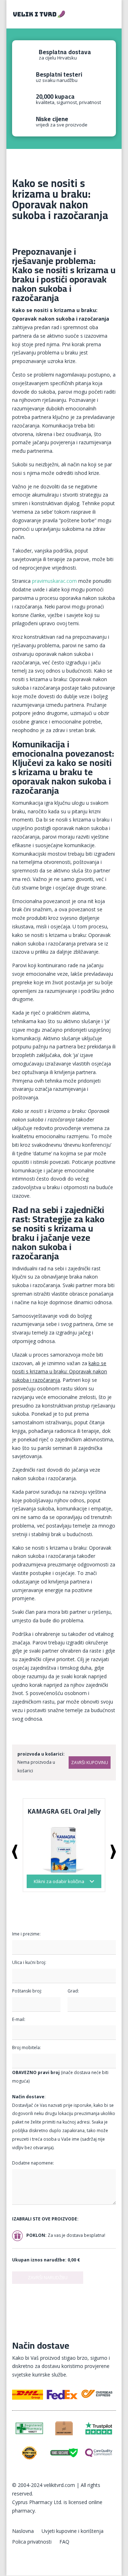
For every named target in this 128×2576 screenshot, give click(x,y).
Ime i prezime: (26, 1934)
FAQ (64, 2542)
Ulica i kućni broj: (29, 1962)
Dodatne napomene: (33, 2163)
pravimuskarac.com (54, 581)
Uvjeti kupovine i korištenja (73, 2531)
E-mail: (19, 2019)
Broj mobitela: (26, 2048)
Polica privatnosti (32, 2542)
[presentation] (15, 1852)
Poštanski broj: (27, 1991)
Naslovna (23, 2531)
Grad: (73, 1991)
